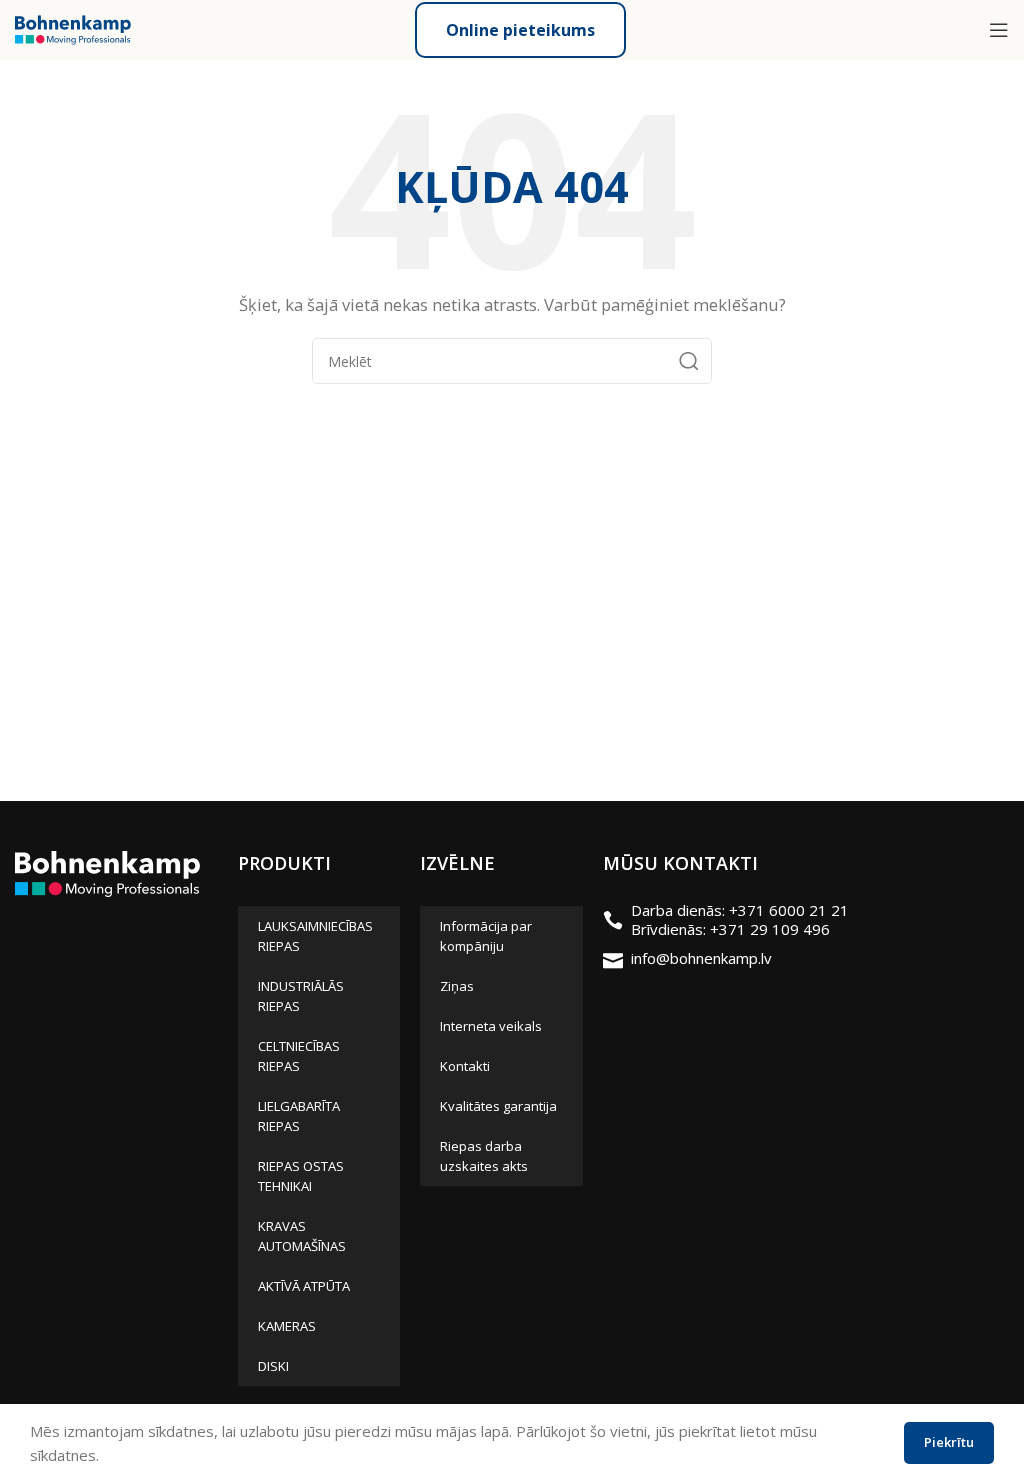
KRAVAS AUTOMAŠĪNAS (302, 1236)
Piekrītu (949, 1442)
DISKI (273, 1366)
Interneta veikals (491, 1026)
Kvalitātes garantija (498, 1106)
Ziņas (457, 986)
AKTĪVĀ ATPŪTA (304, 1286)
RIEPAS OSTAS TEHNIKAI (301, 1176)
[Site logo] (73, 28)
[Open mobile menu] (999, 30)
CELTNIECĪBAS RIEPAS (299, 1056)
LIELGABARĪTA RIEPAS (299, 1116)
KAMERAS (287, 1326)
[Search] (689, 361)
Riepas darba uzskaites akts (484, 1156)
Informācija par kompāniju (486, 936)
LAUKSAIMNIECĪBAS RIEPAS (315, 936)
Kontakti (465, 1066)
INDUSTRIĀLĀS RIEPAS (301, 996)
